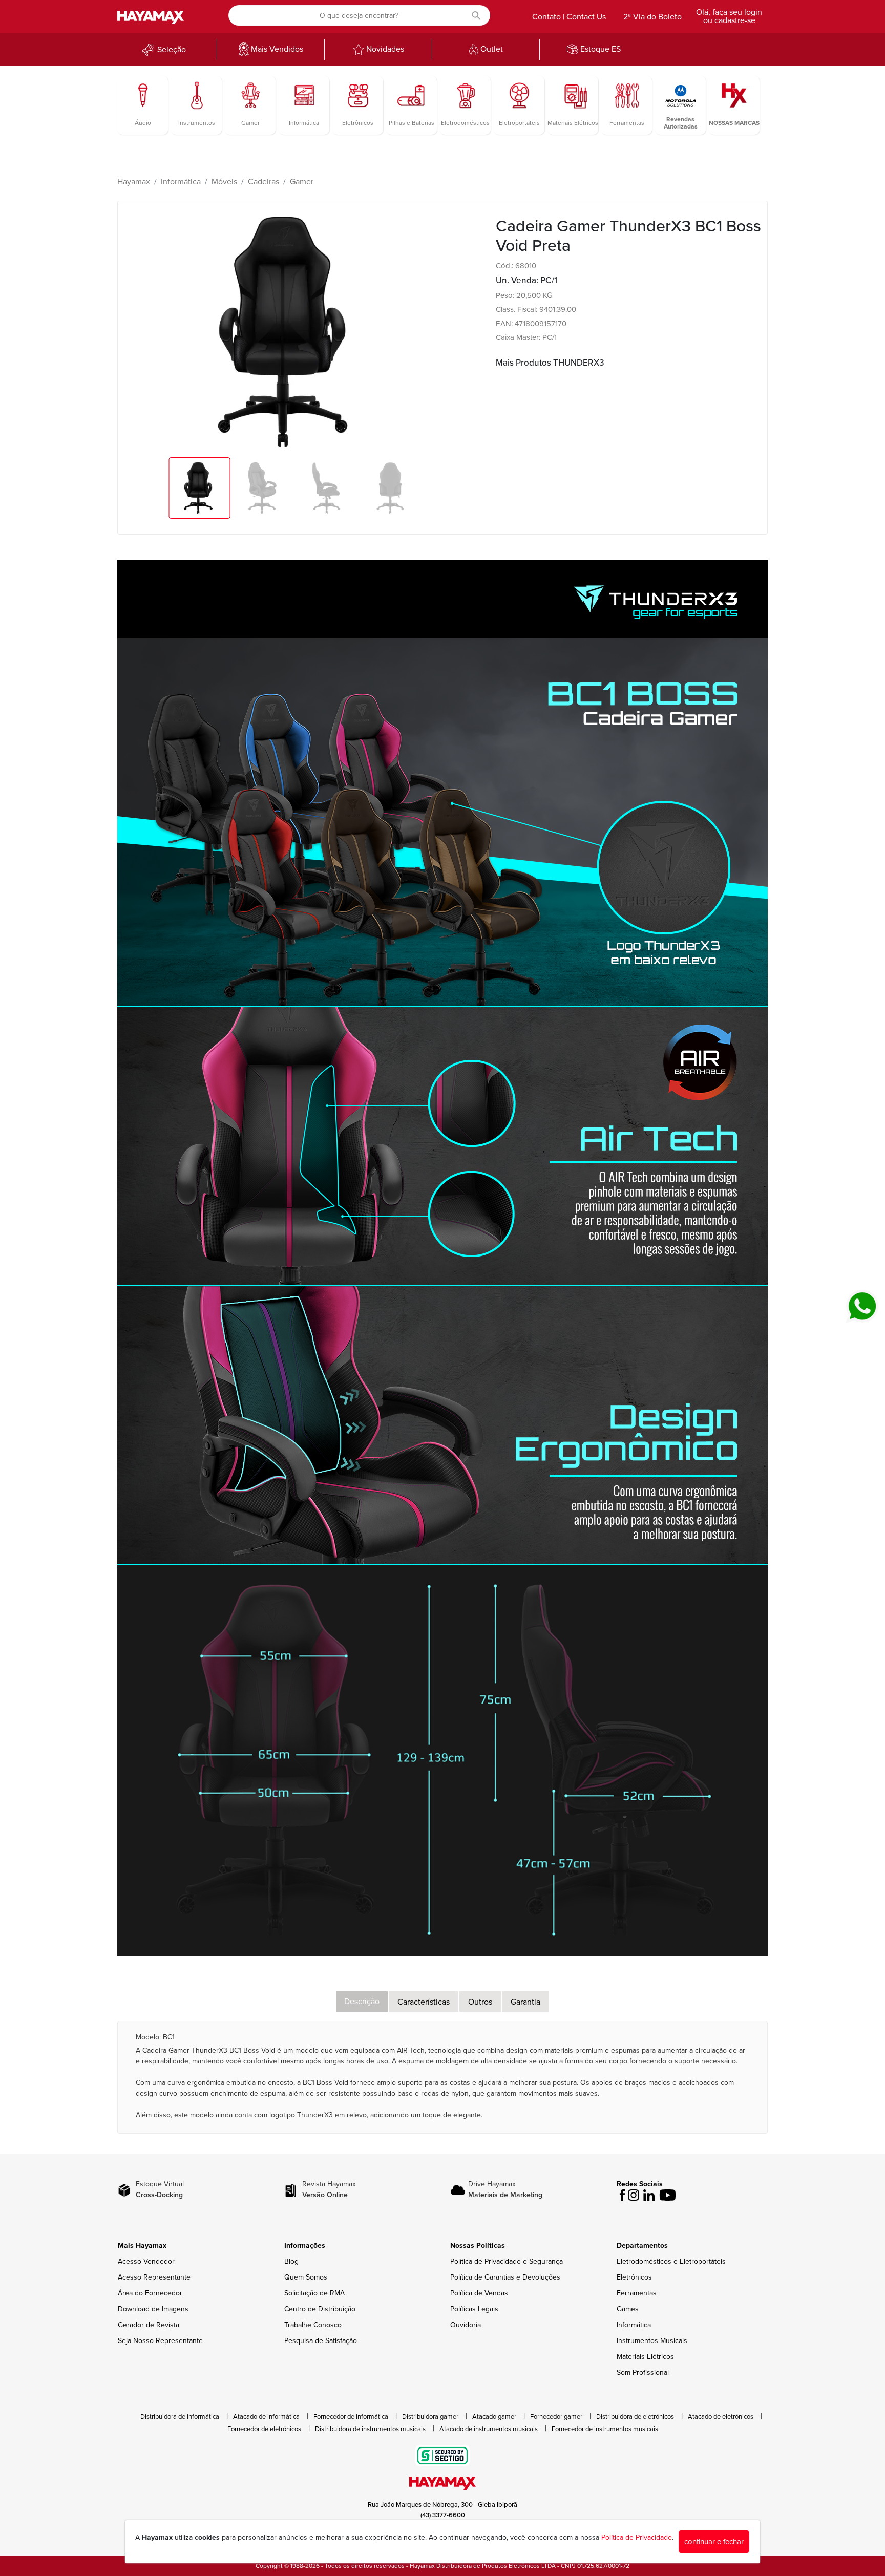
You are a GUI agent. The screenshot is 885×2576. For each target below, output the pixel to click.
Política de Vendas (479, 2293)
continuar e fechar (714, 2542)
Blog (291, 2261)
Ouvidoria (466, 2325)
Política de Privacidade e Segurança (507, 2261)
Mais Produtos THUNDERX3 (550, 363)
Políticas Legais (474, 2309)
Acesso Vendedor (146, 2261)
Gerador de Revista (149, 2325)
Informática (181, 182)
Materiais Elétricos (645, 2357)
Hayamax (134, 182)
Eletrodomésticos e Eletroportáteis (671, 2261)
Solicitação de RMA (314, 2293)
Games (628, 2309)
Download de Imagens (153, 2309)
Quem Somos (306, 2277)
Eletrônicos (634, 2277)
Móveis (224, 182)
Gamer (302, 182)
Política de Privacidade (637, 2537)
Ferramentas (637, 2293)
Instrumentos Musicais (652, 2341)
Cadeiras (264, 182)
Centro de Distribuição (320, 2309)
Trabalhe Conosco (313, 2325)
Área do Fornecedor (150, 2293)
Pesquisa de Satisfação (321, 2341)
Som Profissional (643, 2372)
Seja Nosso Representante (160, 2341)
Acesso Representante (154, 2277)
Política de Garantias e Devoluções (505, 2277)
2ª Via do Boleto (652, 17)
